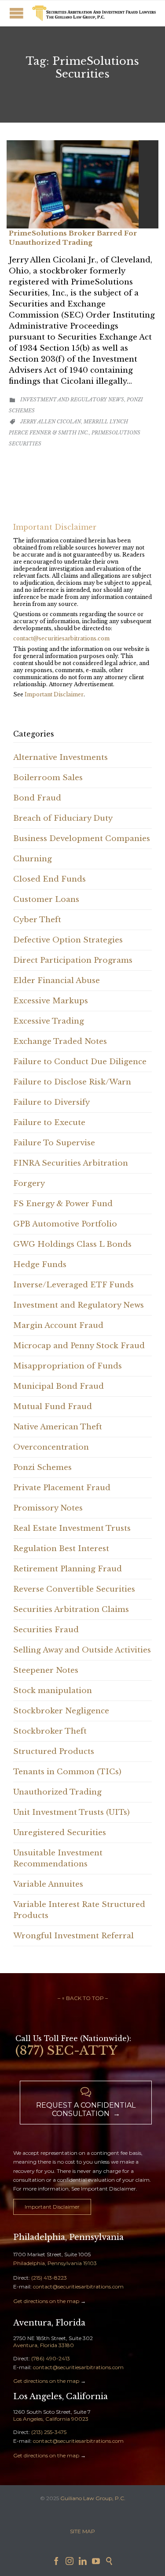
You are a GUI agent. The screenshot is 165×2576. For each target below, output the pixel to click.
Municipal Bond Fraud (59, 1386)
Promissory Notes (48, 1508)
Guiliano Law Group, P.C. (93, 2498)
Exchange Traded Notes (60, 1041)
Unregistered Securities (60, 1833)
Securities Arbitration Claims (71, 1610)
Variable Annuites (48, 1884)
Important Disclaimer (54, 694)
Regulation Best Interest (61, 1549)
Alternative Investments (60, 757)
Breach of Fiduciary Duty (63, 818)
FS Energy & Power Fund (63, 1204)
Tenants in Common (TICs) (67, 1772)
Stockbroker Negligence (61, 1711)
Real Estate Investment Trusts (72, 1528)
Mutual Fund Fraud (53, 1407)
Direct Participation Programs (73, 960)
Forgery (29, 1183)
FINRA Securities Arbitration (71, 1163)
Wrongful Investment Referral (73, 1936)
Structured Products (54, 1752)
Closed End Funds (49, 879)
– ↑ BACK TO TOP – (83, 1998)
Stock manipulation (53, 1691)
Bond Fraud (37, 798)
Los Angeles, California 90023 (51, 2419)
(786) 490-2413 (51, 2358)
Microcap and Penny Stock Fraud (79, 1346)
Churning (33, 859)
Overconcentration (51, 1447)
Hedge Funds (40, 1265)
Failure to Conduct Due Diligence (80, 1062)
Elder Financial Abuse (57, 981)
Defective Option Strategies (68, 940)
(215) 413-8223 (49, 2278)
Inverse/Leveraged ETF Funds (73, 1285)
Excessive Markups (51, 1001)
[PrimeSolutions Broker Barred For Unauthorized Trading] (82, 184)
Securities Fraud (46, 1630)
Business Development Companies (82, 839)
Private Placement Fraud (62, 1488)
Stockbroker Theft (50, 1731)
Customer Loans (46, 899)
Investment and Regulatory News (72, 400)
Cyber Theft (37, 920)
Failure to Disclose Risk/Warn (72, 1082)
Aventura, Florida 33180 (44, 2345)
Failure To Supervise (54, 1143)
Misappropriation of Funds (68, 1366)
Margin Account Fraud (58, 1325)
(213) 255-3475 (49, 2432)
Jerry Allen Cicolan (51, 422)
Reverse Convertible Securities (74, 1589)
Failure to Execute (49, 1123)
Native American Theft (58, 1427)
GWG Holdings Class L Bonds (72, 1244)
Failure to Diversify (51, 1102)
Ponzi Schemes (42, 1467)
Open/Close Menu (16, 13)
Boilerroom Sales (48, 778)
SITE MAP (82, 2531)
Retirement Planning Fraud (68, 1569)
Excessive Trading (49, 1021)
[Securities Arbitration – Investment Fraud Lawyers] (93, 13)
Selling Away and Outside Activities (82, 1650)
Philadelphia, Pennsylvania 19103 (55, 2263)
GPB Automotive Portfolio (65, 1224)
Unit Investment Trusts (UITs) (71, 1812)
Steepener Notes (46, 1670)
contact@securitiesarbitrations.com (61, 638)
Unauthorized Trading (57, 1792)
